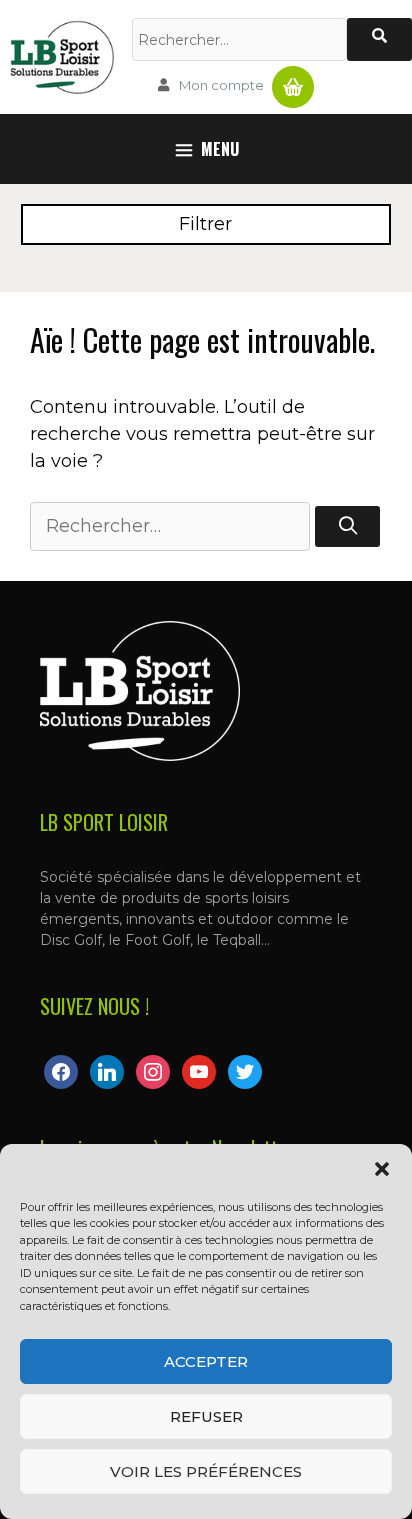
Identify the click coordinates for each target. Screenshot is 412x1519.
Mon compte (221, 85)
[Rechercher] (379, 39)
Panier (293, 79)
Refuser (206, 1416)
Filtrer (205, 224)
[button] (382, 1169)
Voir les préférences (206, 1471)
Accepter (206, 1361)
